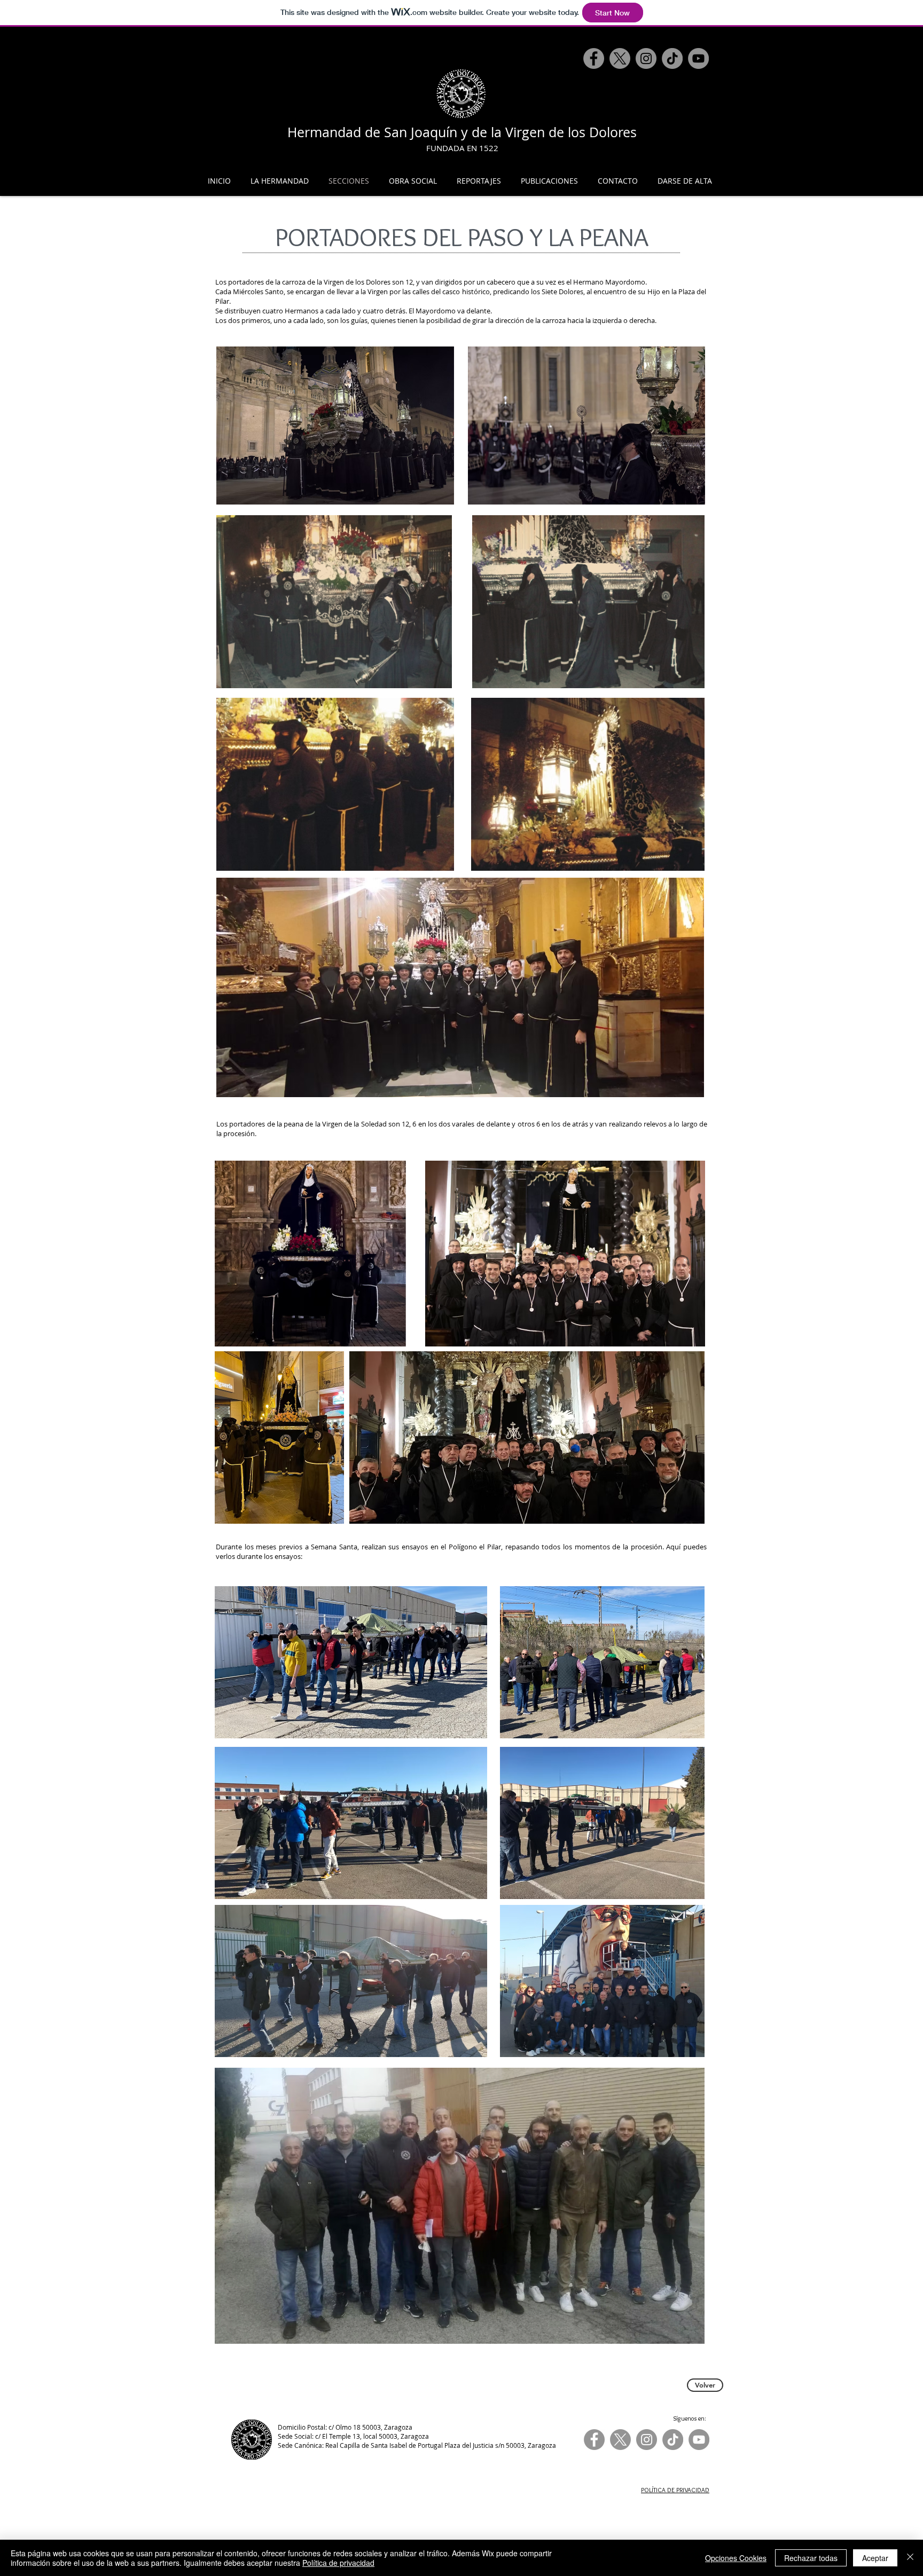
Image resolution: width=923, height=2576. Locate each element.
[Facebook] (594, 58)
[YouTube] (698, 58)
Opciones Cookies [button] (736, 2558)
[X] (620, 58)
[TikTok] (672, 58)
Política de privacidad (338, 2563)
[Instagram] (646, 58)
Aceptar (875, 2558)
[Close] (910, 2558)
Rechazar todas (811, 2558)
